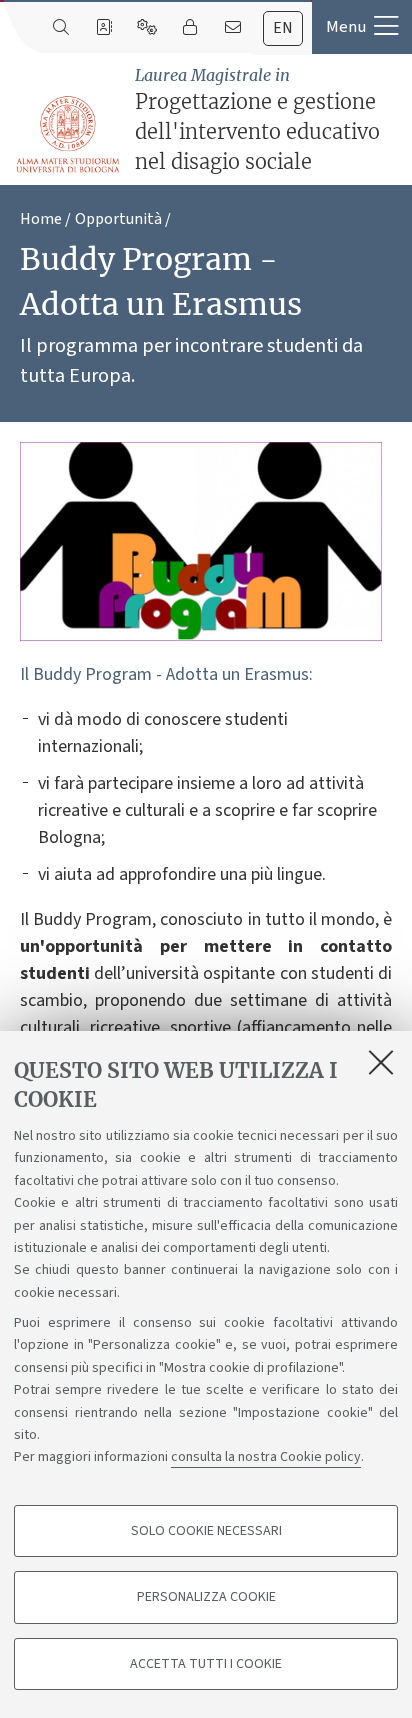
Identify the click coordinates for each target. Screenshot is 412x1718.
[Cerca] (60, 28)
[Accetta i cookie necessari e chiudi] (381, 1062)
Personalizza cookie (206, 1597)
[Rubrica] (103, 28)
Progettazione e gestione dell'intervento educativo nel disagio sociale (257, 119)
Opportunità (118, 219)
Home (41, 219)
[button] (362, 27)
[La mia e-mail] (232, 28)
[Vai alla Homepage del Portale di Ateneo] (69, 135)
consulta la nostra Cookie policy (266, 1457)
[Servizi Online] (146, 28)
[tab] (283, 28)
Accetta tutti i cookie (206, 1664)
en (283, 28)
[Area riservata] (189, 28)
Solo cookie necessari (206, 1531)
